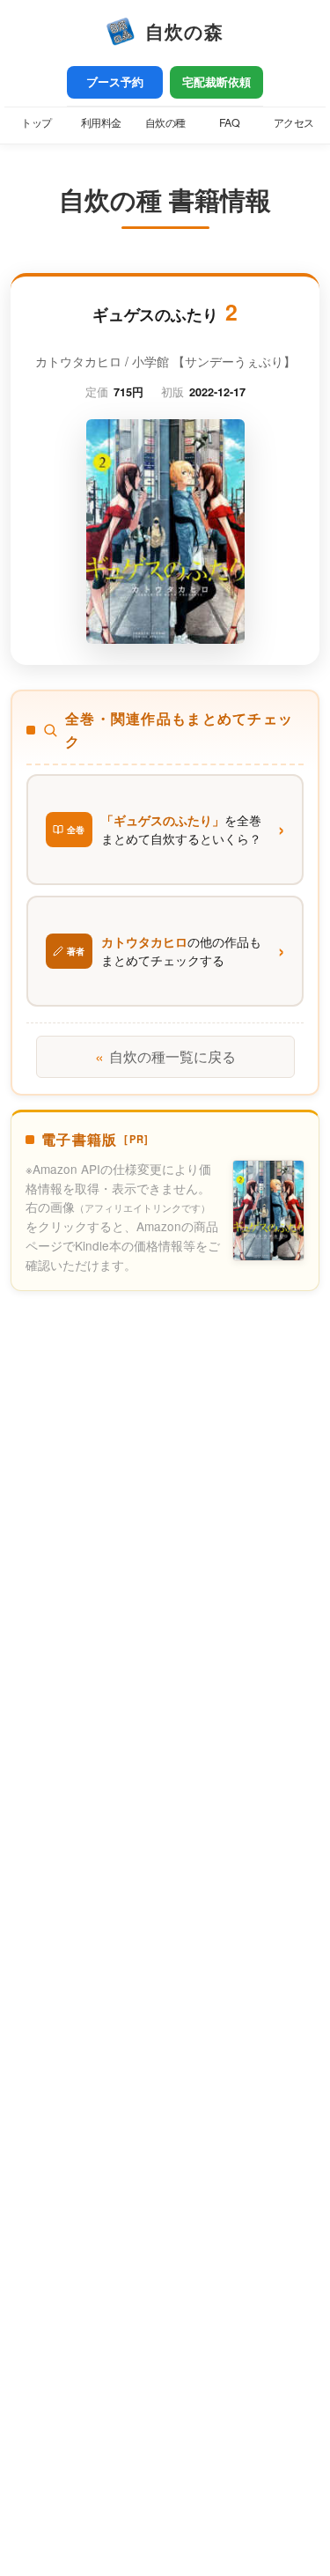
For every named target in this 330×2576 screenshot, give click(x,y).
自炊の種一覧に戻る (165, 1056)
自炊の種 (165, 122)
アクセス (294, 122)
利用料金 (101, 122)
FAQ (230, 122)
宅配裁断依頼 (216, 82)
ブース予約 (115, 82)
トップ (37, 122)
